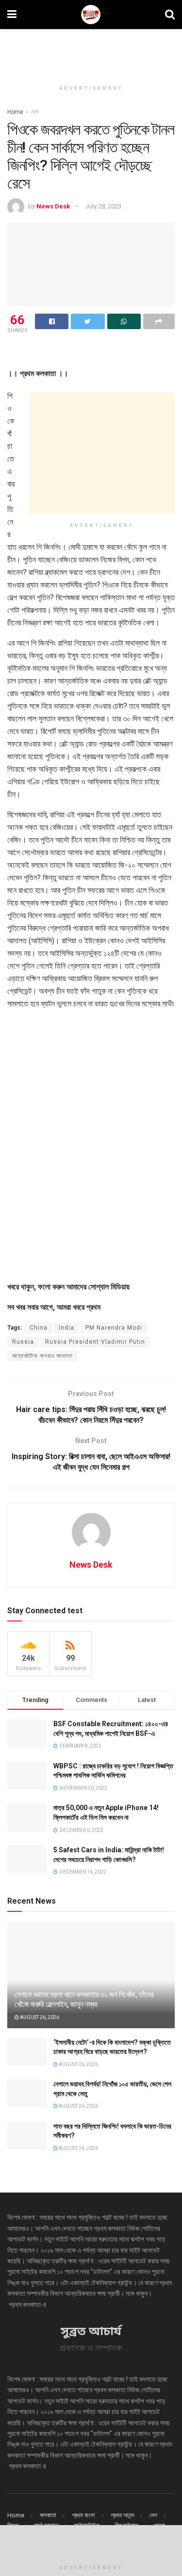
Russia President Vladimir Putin (95, 1342)
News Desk (53, 206)
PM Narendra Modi (114, 1328)
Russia (23, 1342)
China (39, 1328)
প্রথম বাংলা (83, 2515)
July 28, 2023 (103, 206)
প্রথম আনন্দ (122, 2515)
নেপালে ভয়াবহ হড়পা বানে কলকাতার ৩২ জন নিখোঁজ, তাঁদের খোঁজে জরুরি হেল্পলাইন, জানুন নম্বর (84, 2000)
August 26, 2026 (39, 2017)
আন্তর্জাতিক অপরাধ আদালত (42, 1356)
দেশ (35, 112)
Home (15, 112)
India (66, 1328)
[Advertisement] (91, 51)
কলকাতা (48, 2515)
